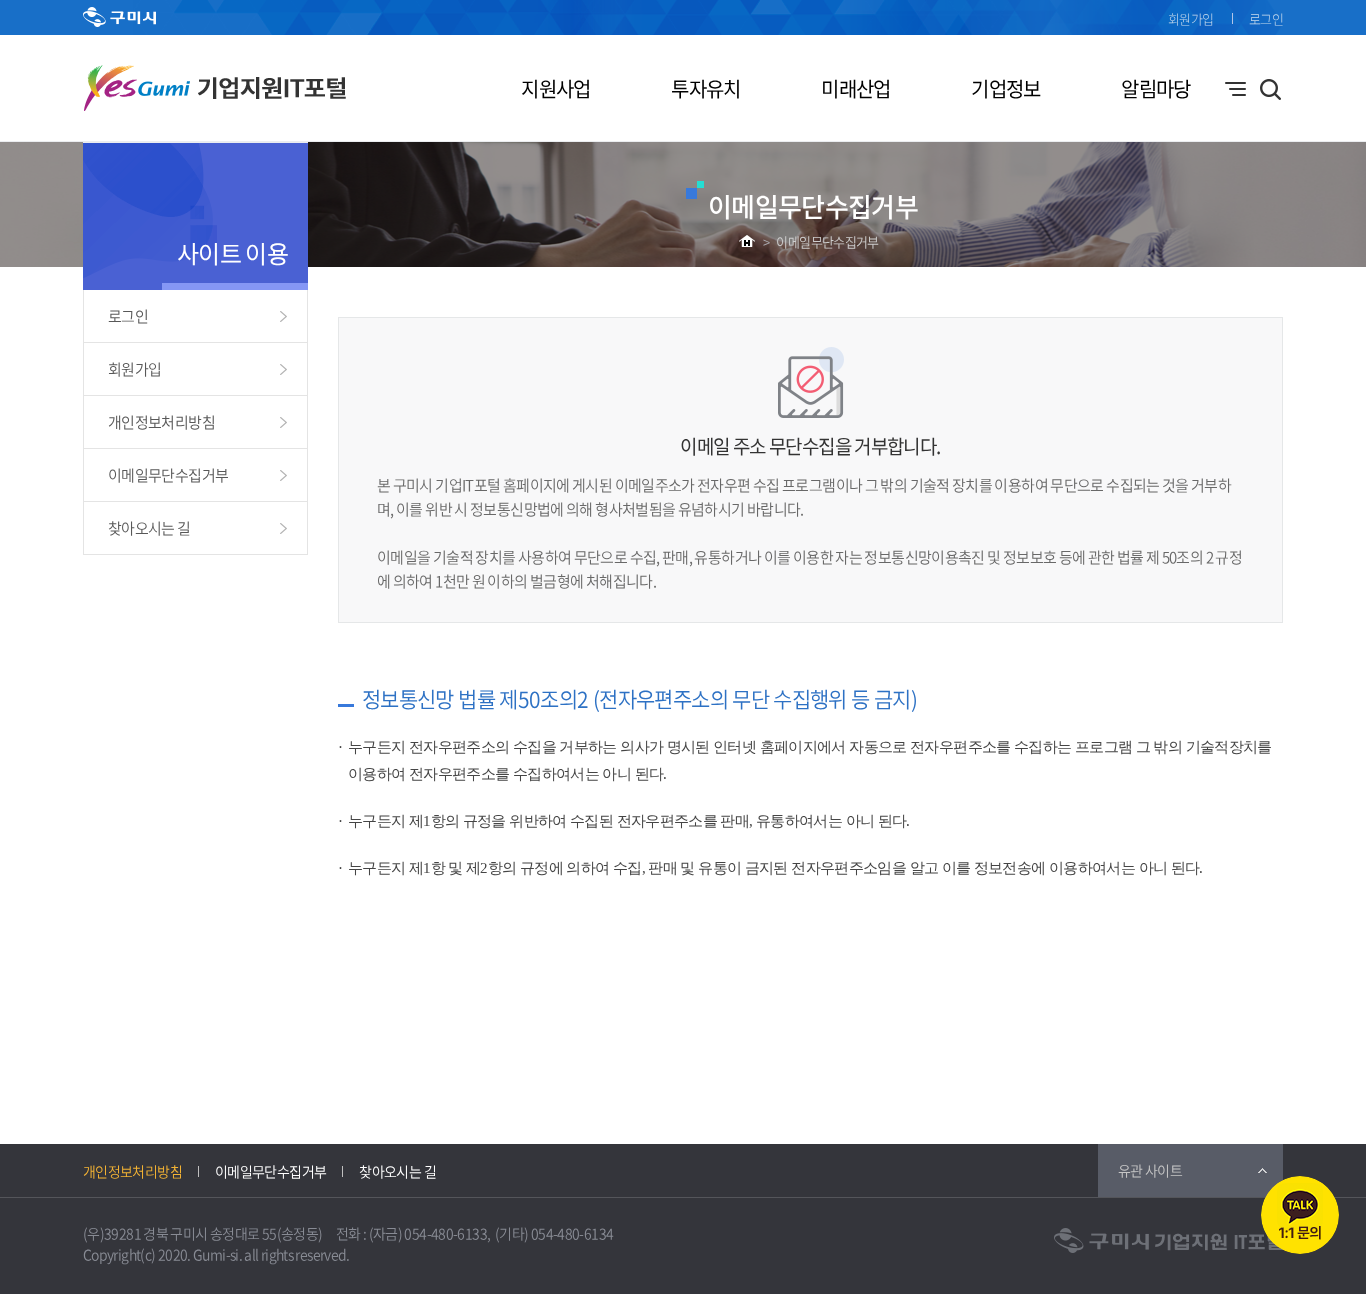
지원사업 (555, 88)
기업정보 (1005, 88)
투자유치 (705, 88)
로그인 (1266, 18)
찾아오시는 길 (149, 528)
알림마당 (1155, 88)
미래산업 (855, 88)
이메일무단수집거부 (827, 241)
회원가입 (1190, 18)
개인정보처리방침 (161, 422)
